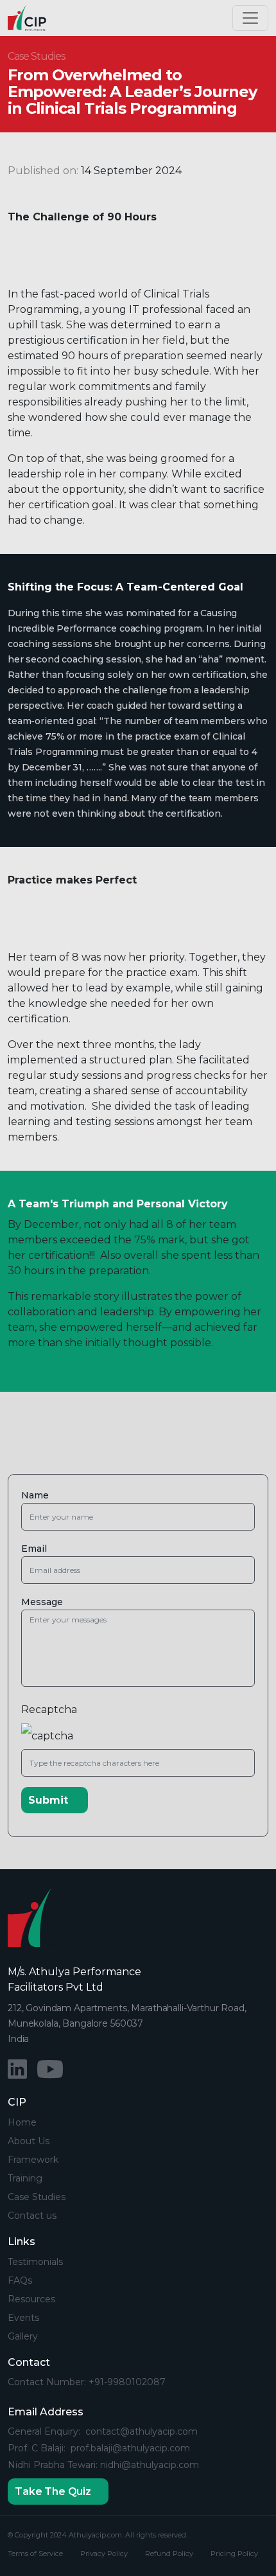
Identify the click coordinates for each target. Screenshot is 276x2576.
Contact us (32, 2216)
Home (22, 2122)
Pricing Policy (234, 2554)
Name (35, 1496)
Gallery (23, 2336)
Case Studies (37, 2197)
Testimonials (35, 2262)
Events (23, 2318)
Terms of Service (35, 2554)
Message (42, 1602)
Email (34, 1549)
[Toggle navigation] (250, 18)
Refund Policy (169, 2554)
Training (25, 2178)
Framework (33, 2160)
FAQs (20, 2280)
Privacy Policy (104, 2554)
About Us (29, 2141)
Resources (31, 2299)
